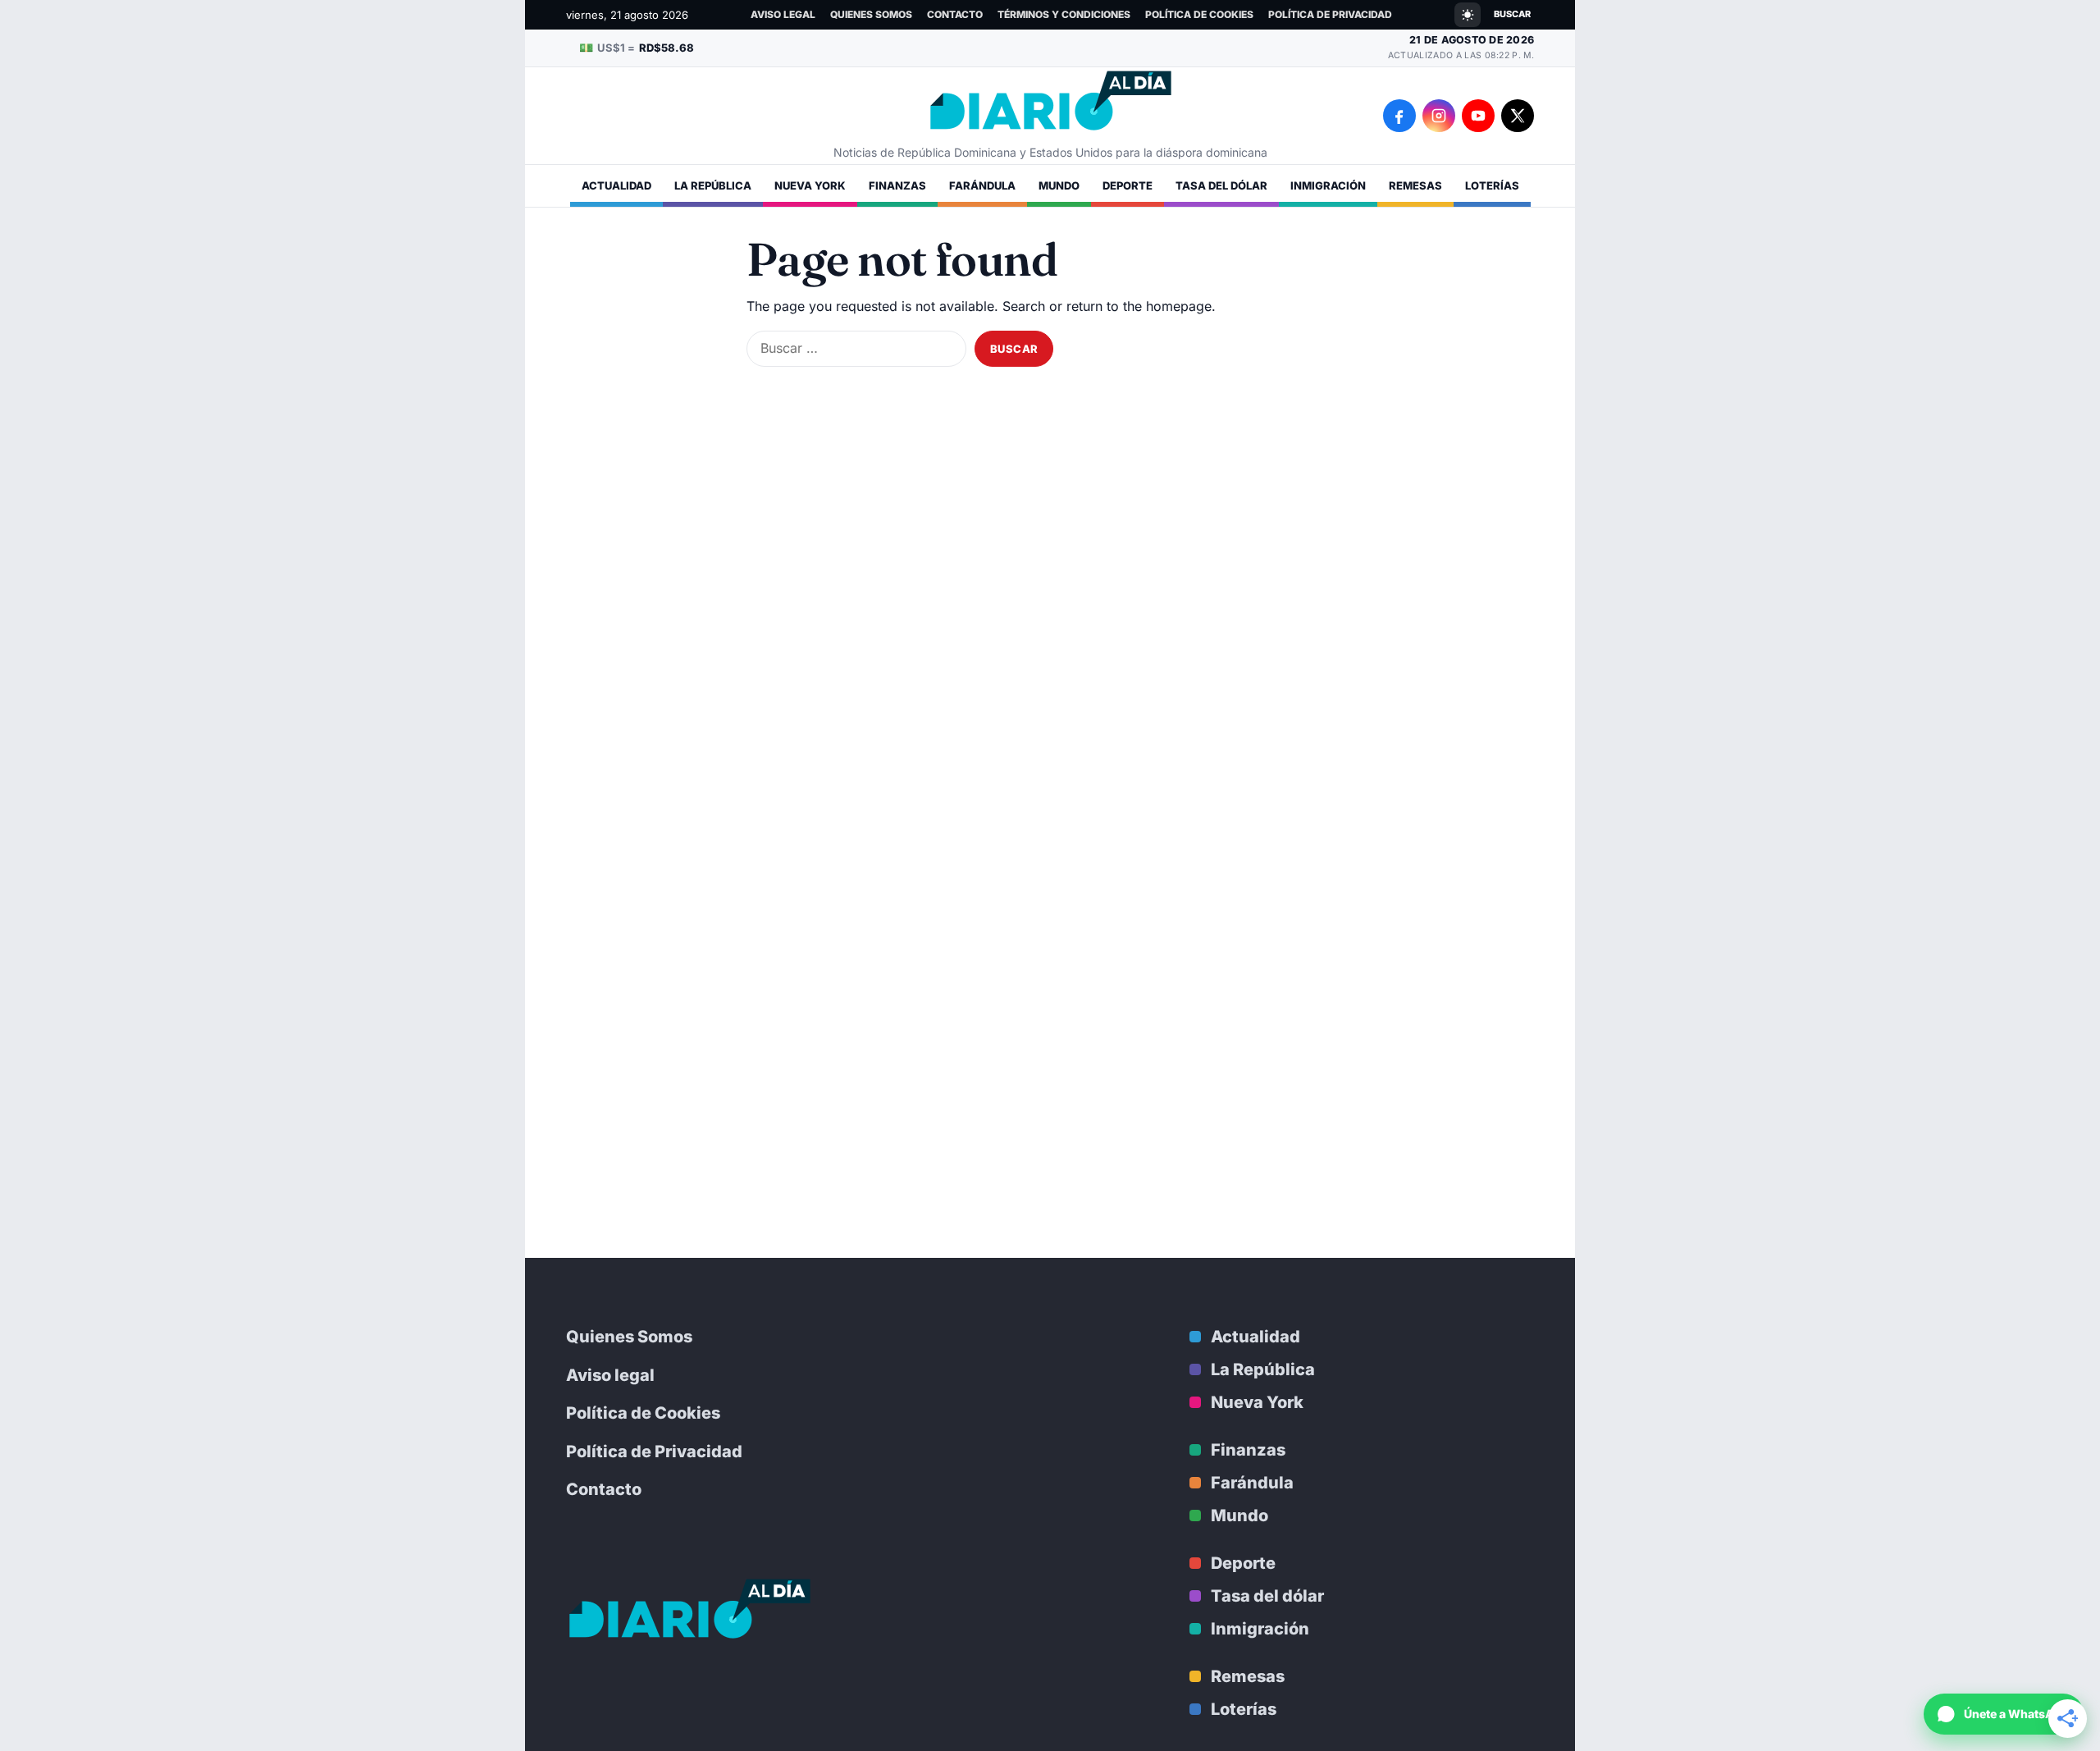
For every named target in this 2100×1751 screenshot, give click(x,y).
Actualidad (616, 185)
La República (713, 185)
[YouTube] (1478, 116)
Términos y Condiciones (1064, 14)
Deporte (1128, 185)
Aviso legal (783, 14)
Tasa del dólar (1221, 185)
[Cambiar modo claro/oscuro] (1468, 15)
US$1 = (637, 47)
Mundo (1059, 185)
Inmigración (1328, 185)
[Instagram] (1439, 116)
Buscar (1512, 14)
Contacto (955, 14)
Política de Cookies (1199, 14)
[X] (1518, 116)
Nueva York (810, 185)
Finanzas (897, 185)
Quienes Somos (871, 14)
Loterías (1492, 185)
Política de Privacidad (1330, 14)
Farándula (982, 185)
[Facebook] (1399, 116)
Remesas (1415, 185)
